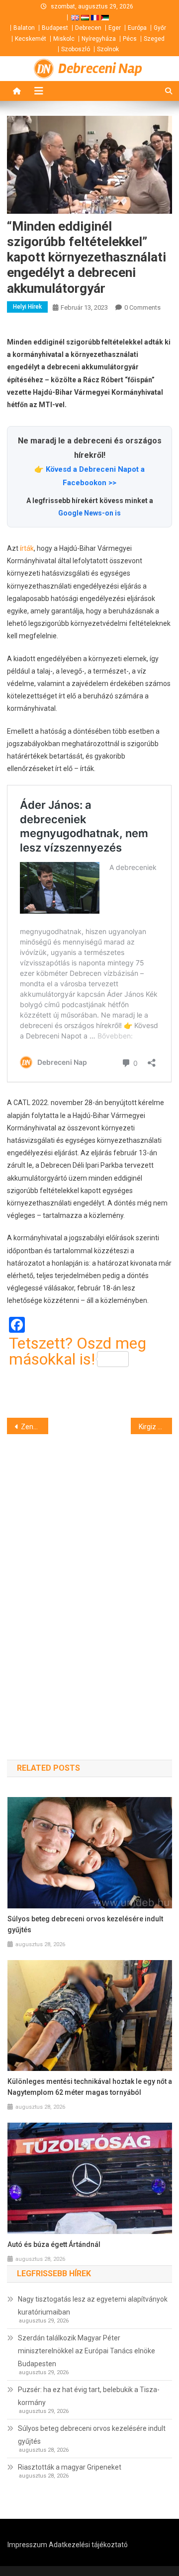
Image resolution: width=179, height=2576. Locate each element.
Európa (137, 28)
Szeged (154, 39)
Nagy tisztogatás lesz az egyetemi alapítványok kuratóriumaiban (93, 2306)
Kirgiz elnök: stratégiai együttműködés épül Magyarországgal (155, 1427)
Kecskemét (31, 39)
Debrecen (88, 28)
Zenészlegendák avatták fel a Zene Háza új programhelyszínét (35, 1427)
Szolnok (108, 49)
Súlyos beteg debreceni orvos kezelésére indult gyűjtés (85, 1924)
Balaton (24, 28)
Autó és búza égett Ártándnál (54, 2244)
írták (27, 548)
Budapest (55, 28)
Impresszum (27, 2545)
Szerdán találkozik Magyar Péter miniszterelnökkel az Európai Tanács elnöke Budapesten (87, 2351)
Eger (115, 28)
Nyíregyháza (99, 39)
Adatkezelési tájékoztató (88, 2545)
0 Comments (142, 307)
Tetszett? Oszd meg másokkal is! (78, 1351)
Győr (160, 28)
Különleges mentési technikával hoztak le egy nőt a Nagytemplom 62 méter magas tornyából (90, 2087)
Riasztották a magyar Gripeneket (70, 2467)
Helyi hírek (27, 307)
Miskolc (64, 39)
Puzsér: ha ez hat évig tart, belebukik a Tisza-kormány (89, 2396)
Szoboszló (76, 49)
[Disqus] (89, 1579)
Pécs (130, 39)
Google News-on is (89, 513)
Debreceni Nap (100, 69)
